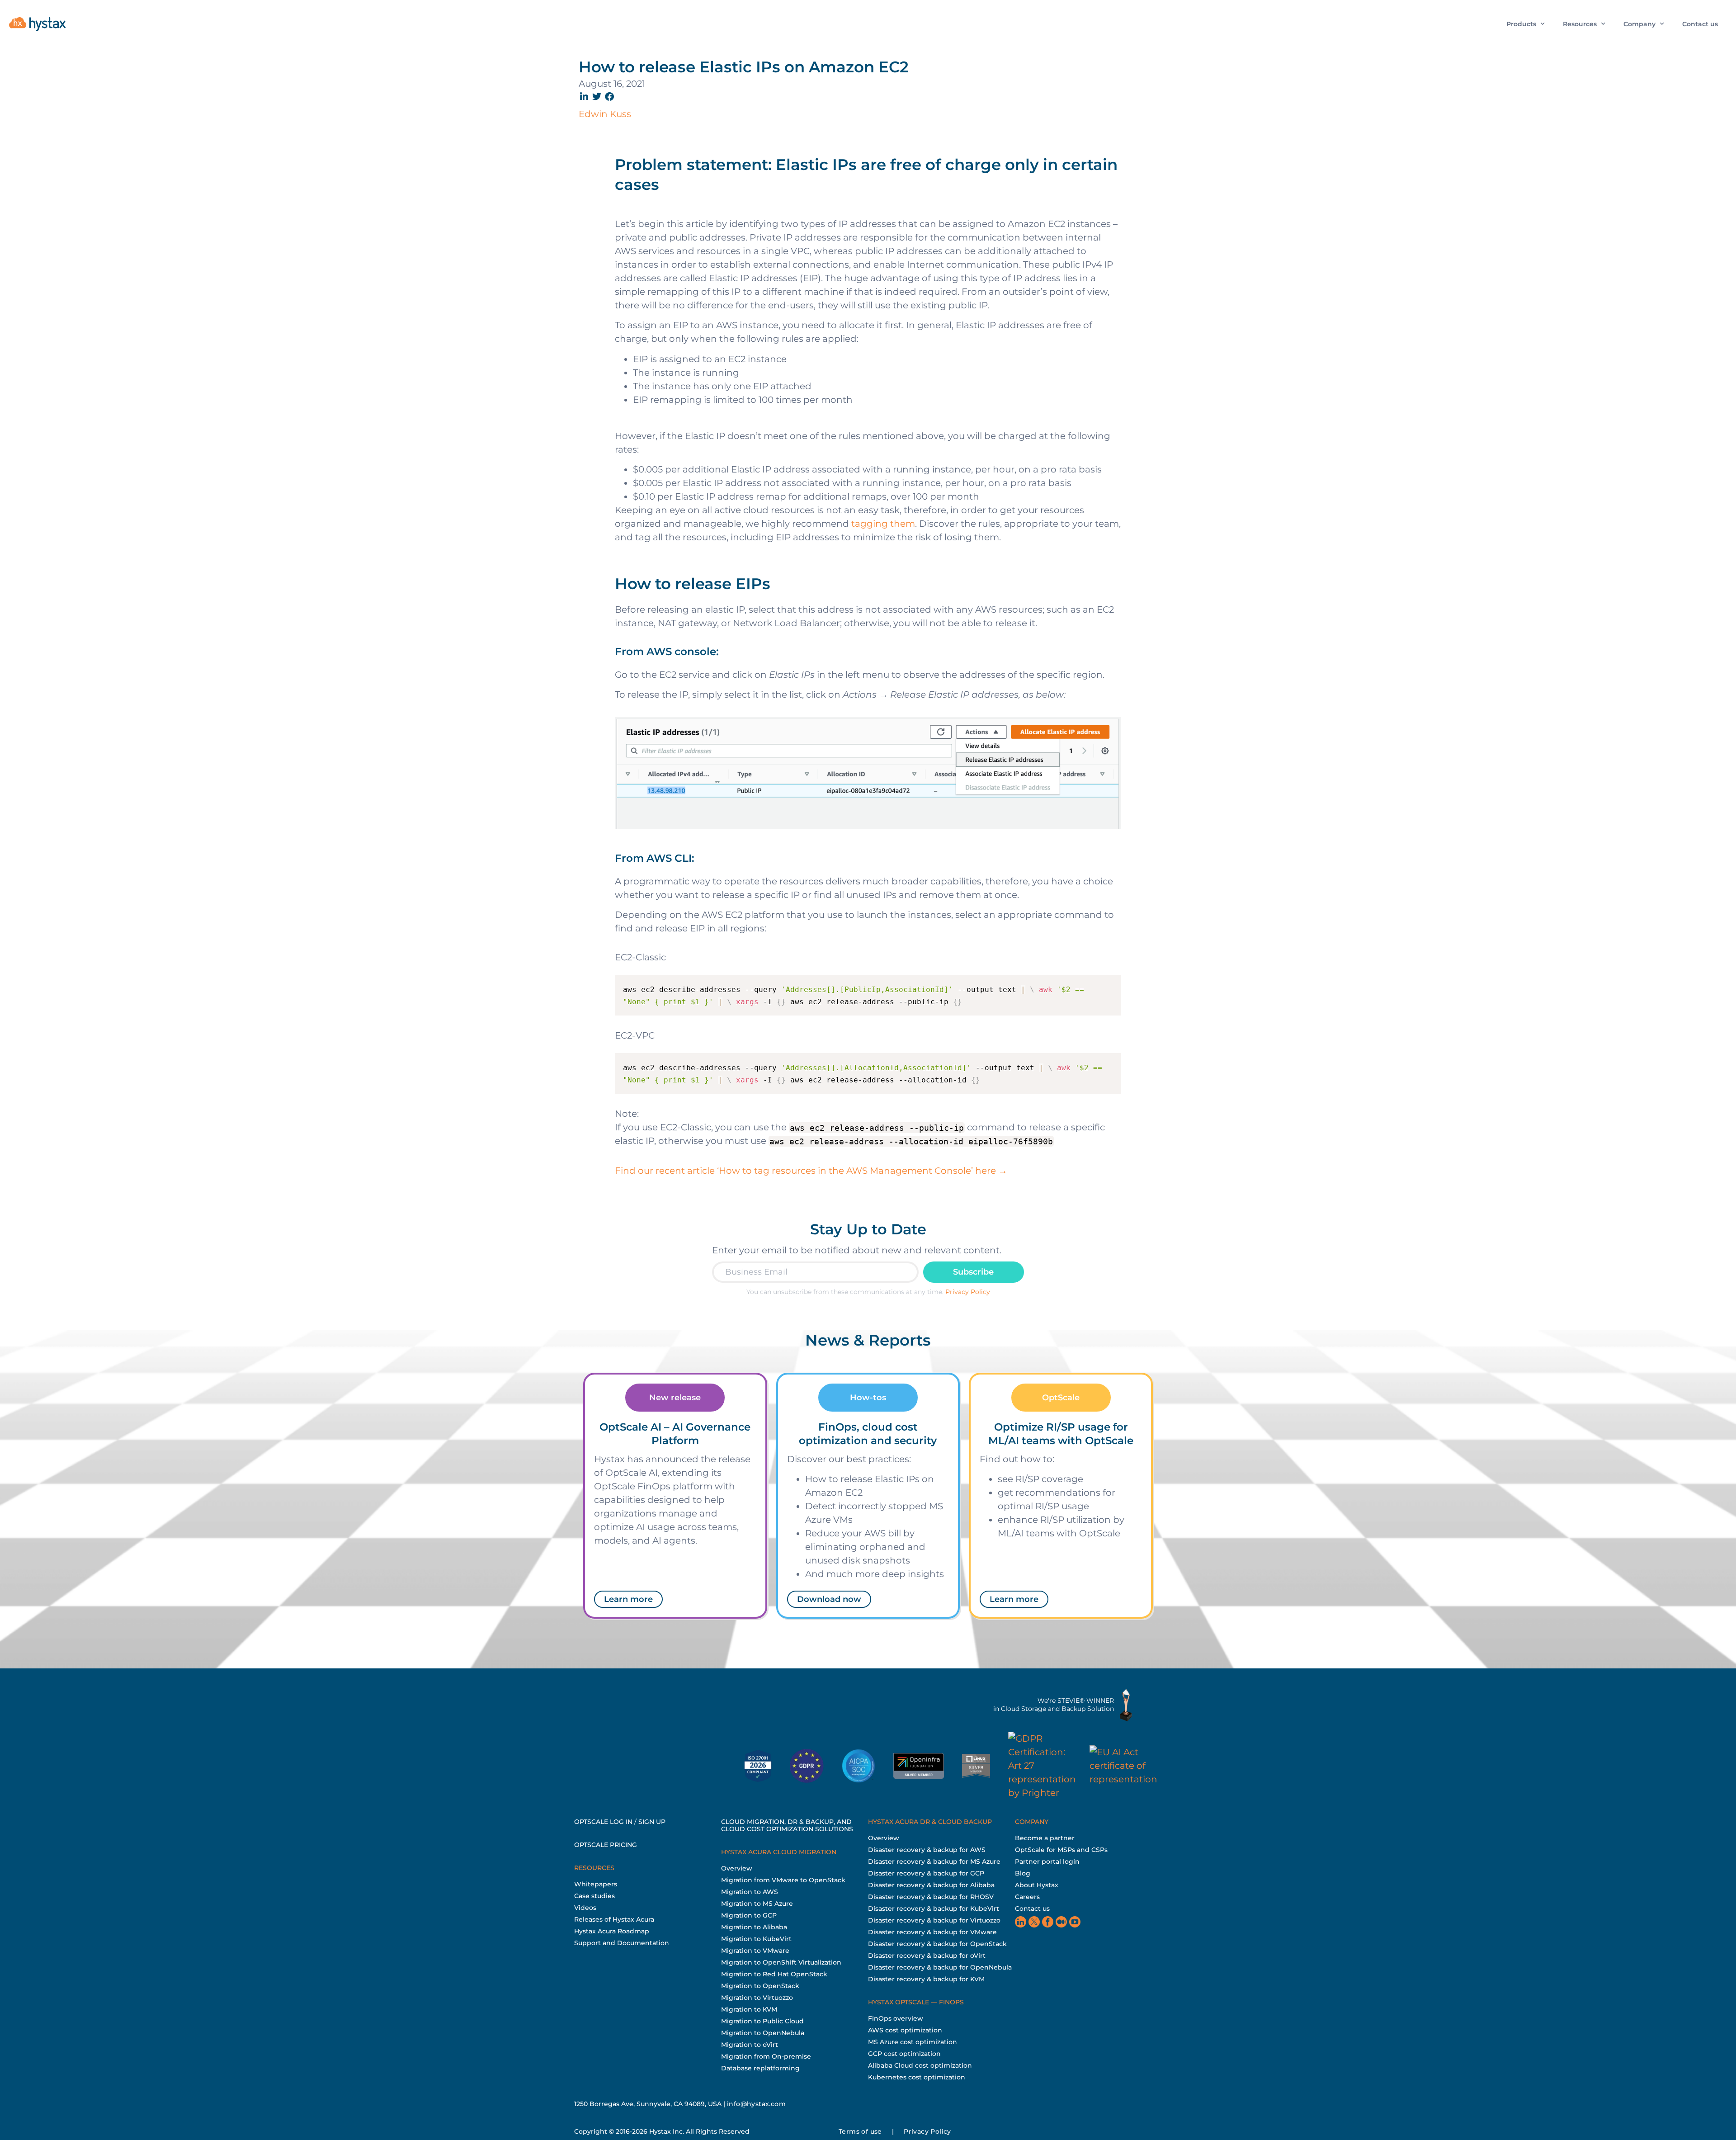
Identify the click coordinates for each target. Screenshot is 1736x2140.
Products (1521, 24)
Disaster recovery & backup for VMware (932, 1932)
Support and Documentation (622, 1943)
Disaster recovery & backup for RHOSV (931, 1897)
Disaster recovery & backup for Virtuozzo (934, 1920)
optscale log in (603, 1822)
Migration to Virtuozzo (757, 1998)
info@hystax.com (756, 2104)
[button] (585, 97)
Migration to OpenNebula (763, 2033)
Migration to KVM (749, 2009)
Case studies (594, 1896)
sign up (652, 1822)
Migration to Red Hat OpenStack (774, 1974)
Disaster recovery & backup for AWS (927, 1850)
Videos (585, 1908)
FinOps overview (896, 2018)
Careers (1027, 1897)
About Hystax (1037, 1885)
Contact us (1700, 24)
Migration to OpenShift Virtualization (781, 1962)
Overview (737, 1868)
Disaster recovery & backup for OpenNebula (940, 1967)
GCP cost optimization (904, 2054)
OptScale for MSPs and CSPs (1061, 1850)
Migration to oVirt (750, 2045)
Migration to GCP (749, 1915)
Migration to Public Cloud (762, 2021)
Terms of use (860, 2131)
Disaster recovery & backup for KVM (926, 1979)
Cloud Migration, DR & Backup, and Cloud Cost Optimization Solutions (787, 1825)
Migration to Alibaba (754, 1927)
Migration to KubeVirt (756, 1939)
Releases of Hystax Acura (614, 1919)
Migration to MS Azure (757, 1904)
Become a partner (1045, 1838)
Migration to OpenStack (760, 1986)
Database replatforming (760, 2068)
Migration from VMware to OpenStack (783, 1880)
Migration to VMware (755, 1951)
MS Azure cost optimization (913, 2042)
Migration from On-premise (766, 2056)
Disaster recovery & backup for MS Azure (934, 1861)
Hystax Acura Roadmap (612, 1931)
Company (1639, 24)
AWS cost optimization (905, 2030)
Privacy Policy (968, 1292)
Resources (1580, 24)
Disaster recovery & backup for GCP (926, 1873)
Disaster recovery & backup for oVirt (927, 1956)
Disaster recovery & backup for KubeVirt (934, 1909)
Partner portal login (1047, 1861)
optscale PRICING (606, 1845)
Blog (1023, 1873)
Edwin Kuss (605, 114)
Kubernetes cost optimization (917, 2077)
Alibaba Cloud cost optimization (920, 2065)
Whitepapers (596, 1884)
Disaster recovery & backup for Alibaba (931, 1885)
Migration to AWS (750, 1892)
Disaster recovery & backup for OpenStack (937, 1944)
